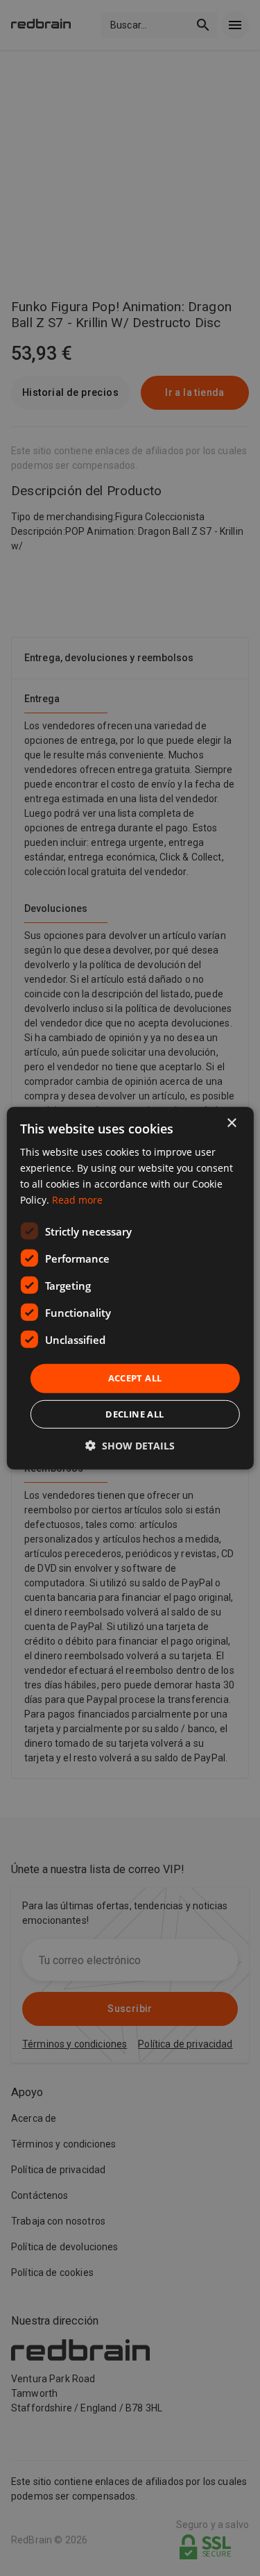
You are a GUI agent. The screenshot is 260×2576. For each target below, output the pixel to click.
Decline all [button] (135, 1414)
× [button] (231, 1123)
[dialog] (130, 1288)
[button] (130, 1446)
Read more (77, 1200)
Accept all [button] (135, 1378)
